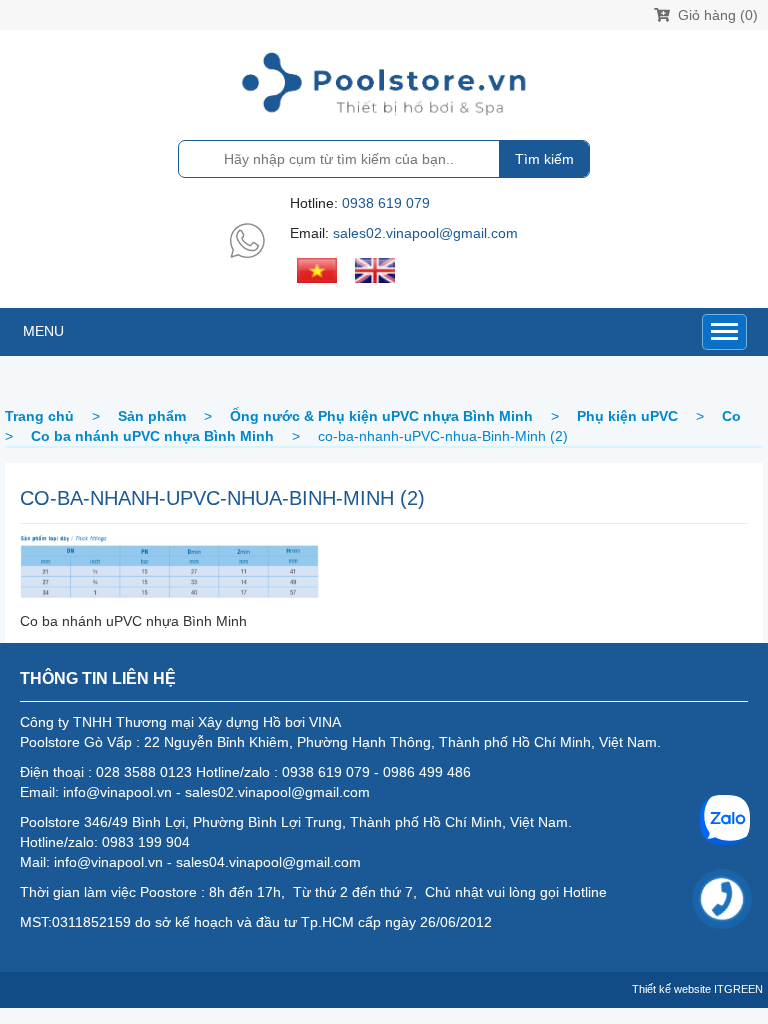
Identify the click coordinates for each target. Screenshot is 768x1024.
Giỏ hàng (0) (716, 15)
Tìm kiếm (544, 159)
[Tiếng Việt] (317, 269)
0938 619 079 (386, 203)
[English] (375, 269)
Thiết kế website (671, 989)
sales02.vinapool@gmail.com (425, 233)
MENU (43, 331)
